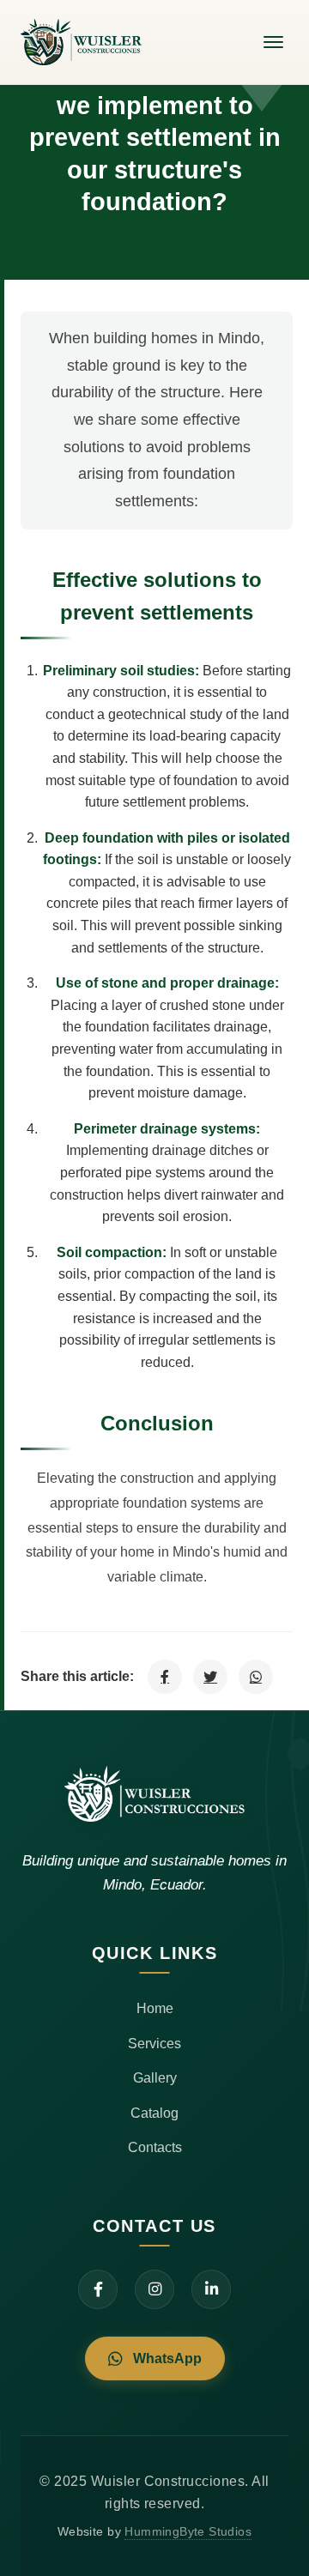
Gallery (155, 2077)
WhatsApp (167, 2358)
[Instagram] (154, 2289)
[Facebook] (98, 2289)
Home (155, 2008)
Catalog (154, 2113)
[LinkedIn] (211, 2289)
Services (154, 2043)
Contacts (155, 2147)
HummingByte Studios (188, 2532)
